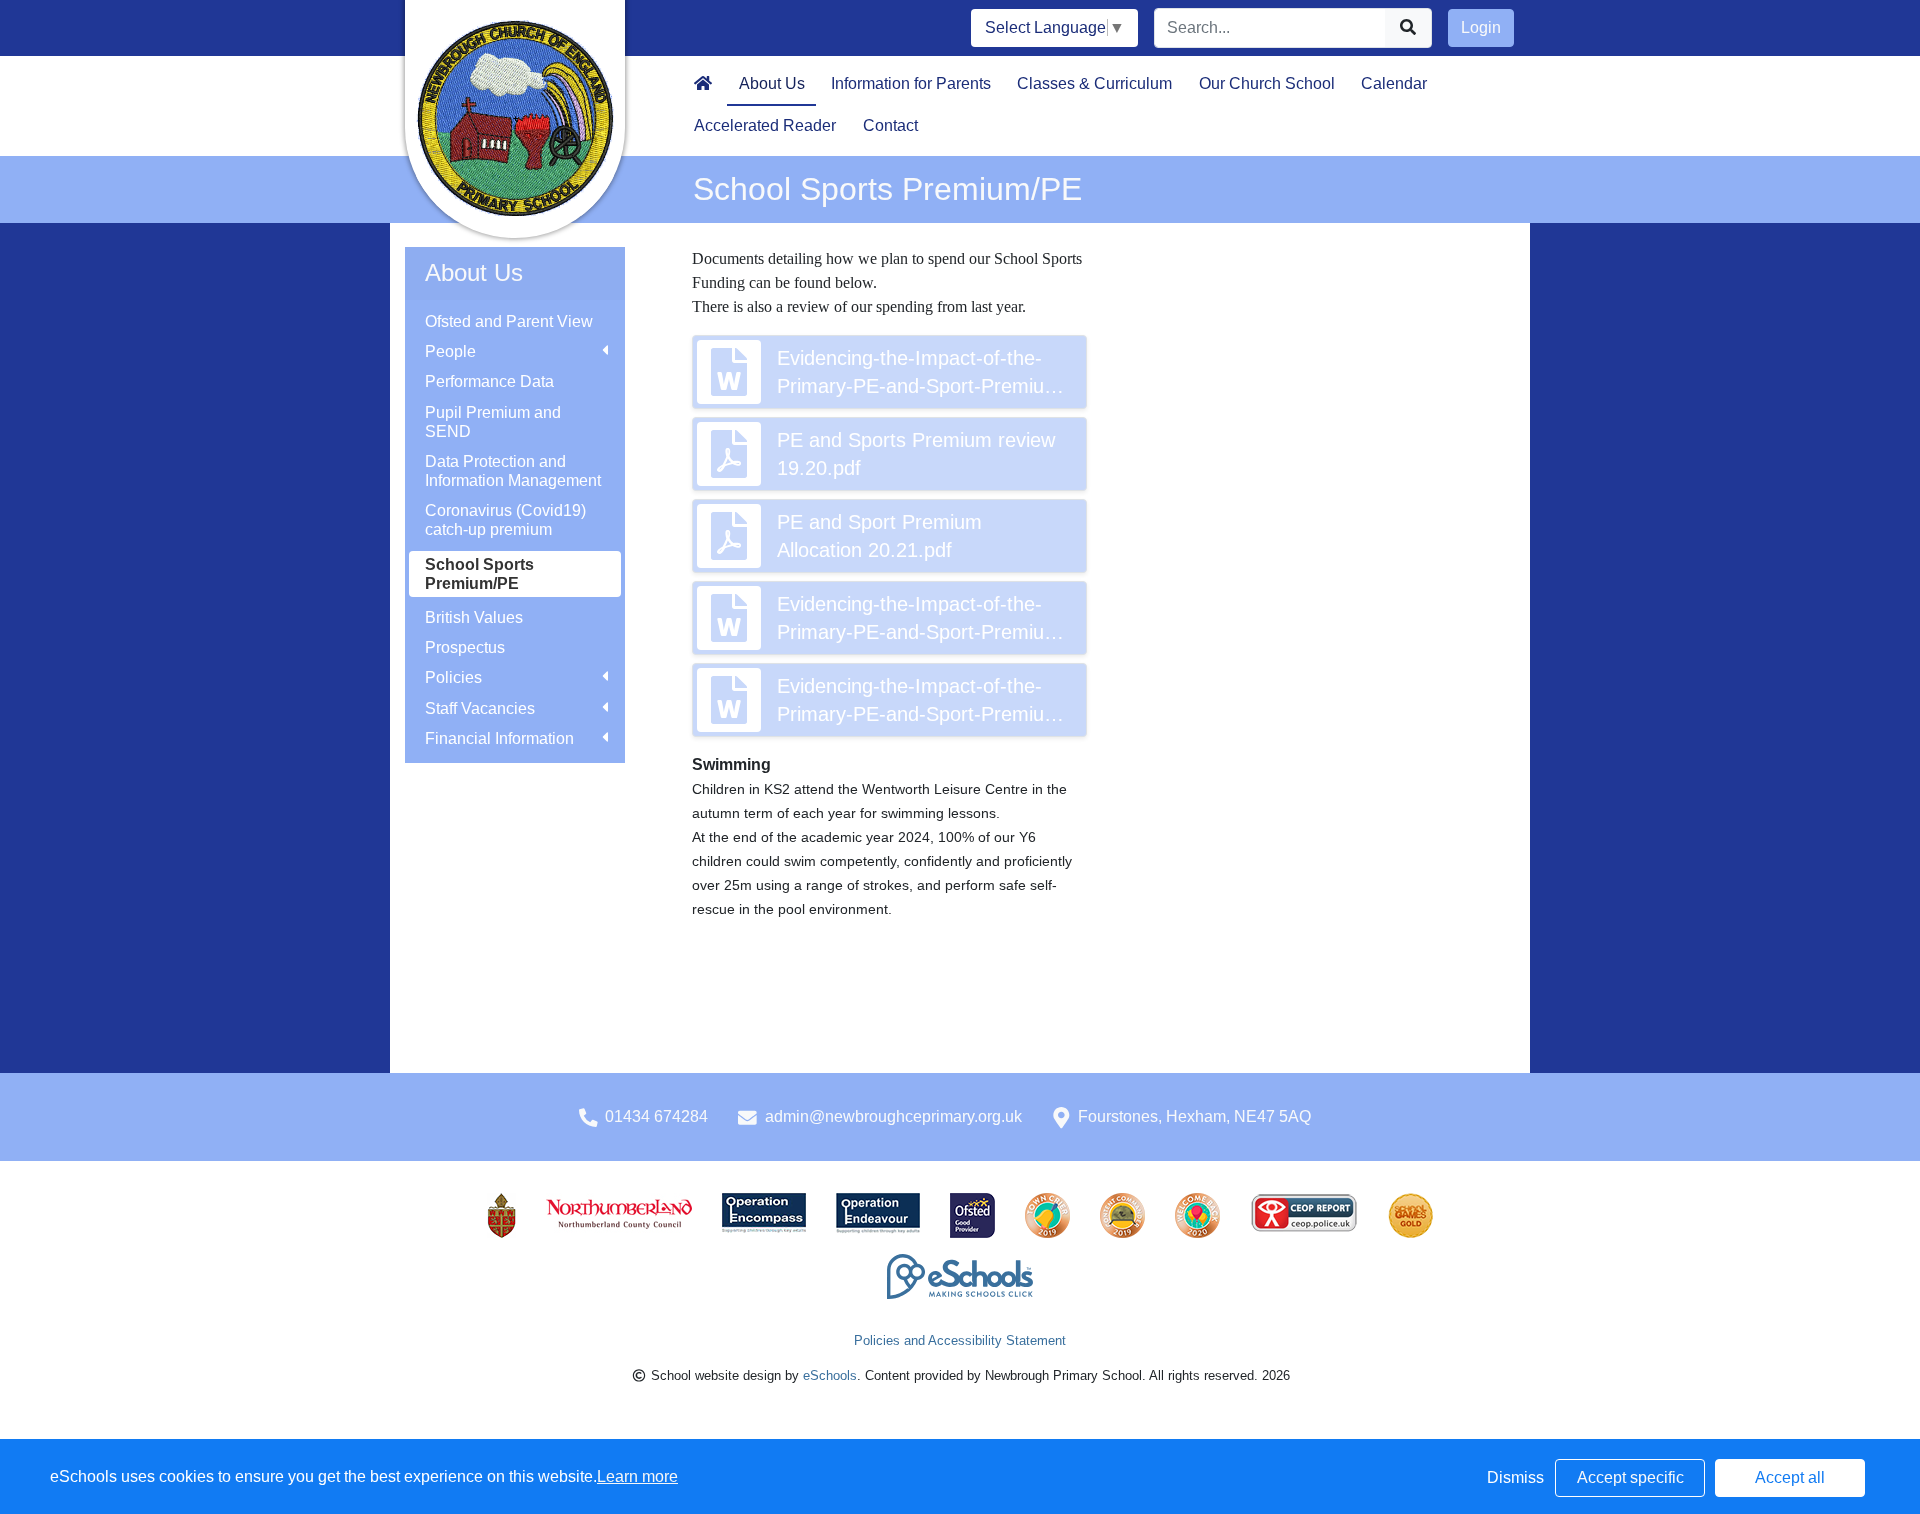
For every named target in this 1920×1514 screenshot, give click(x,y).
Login (1481, 27)
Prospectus (465, 647)
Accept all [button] (1790, 1477)
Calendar (1394, 83)
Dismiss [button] (1515, 1477)
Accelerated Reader (765, 125)
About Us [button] (772, 83)
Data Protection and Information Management (513, 471)
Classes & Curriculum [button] (1094, 83)
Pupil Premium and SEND (493, 422)
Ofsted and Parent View (509, 321)
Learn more (637, 1476)
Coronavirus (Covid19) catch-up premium (505, 520)
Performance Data (489, 381)
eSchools (830, 1375)
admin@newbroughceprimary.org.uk (893, 1116)
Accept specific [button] (1630, 1477)
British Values (474, 617)
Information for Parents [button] (911, 83)
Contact (890, 125)
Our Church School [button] (1267, 83)
